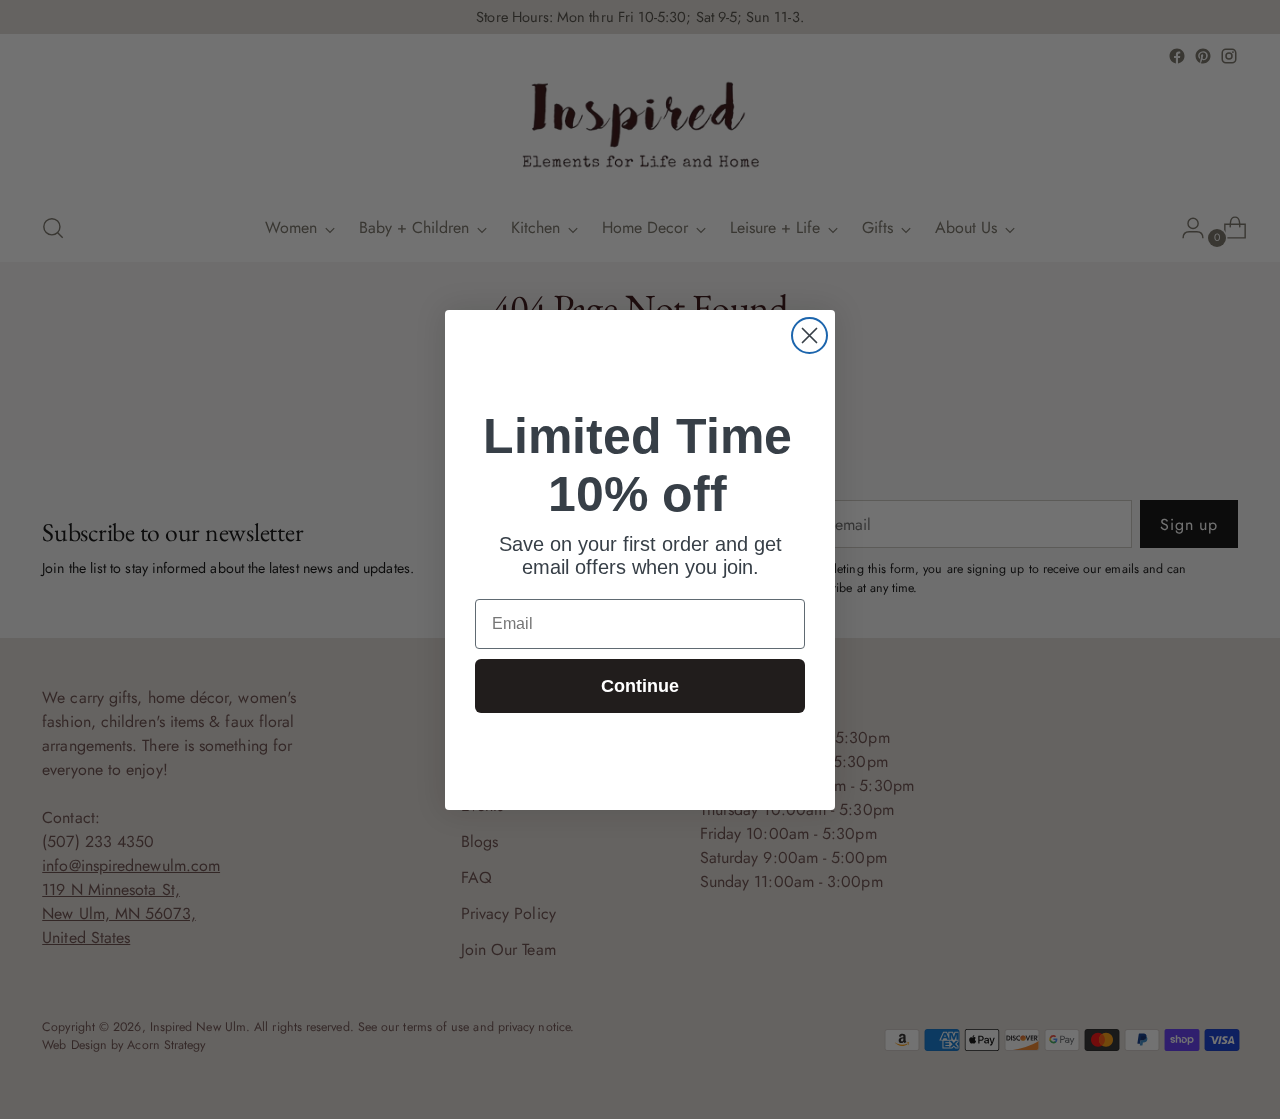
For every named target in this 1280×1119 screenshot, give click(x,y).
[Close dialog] (809, 335)
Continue (640, 686)
